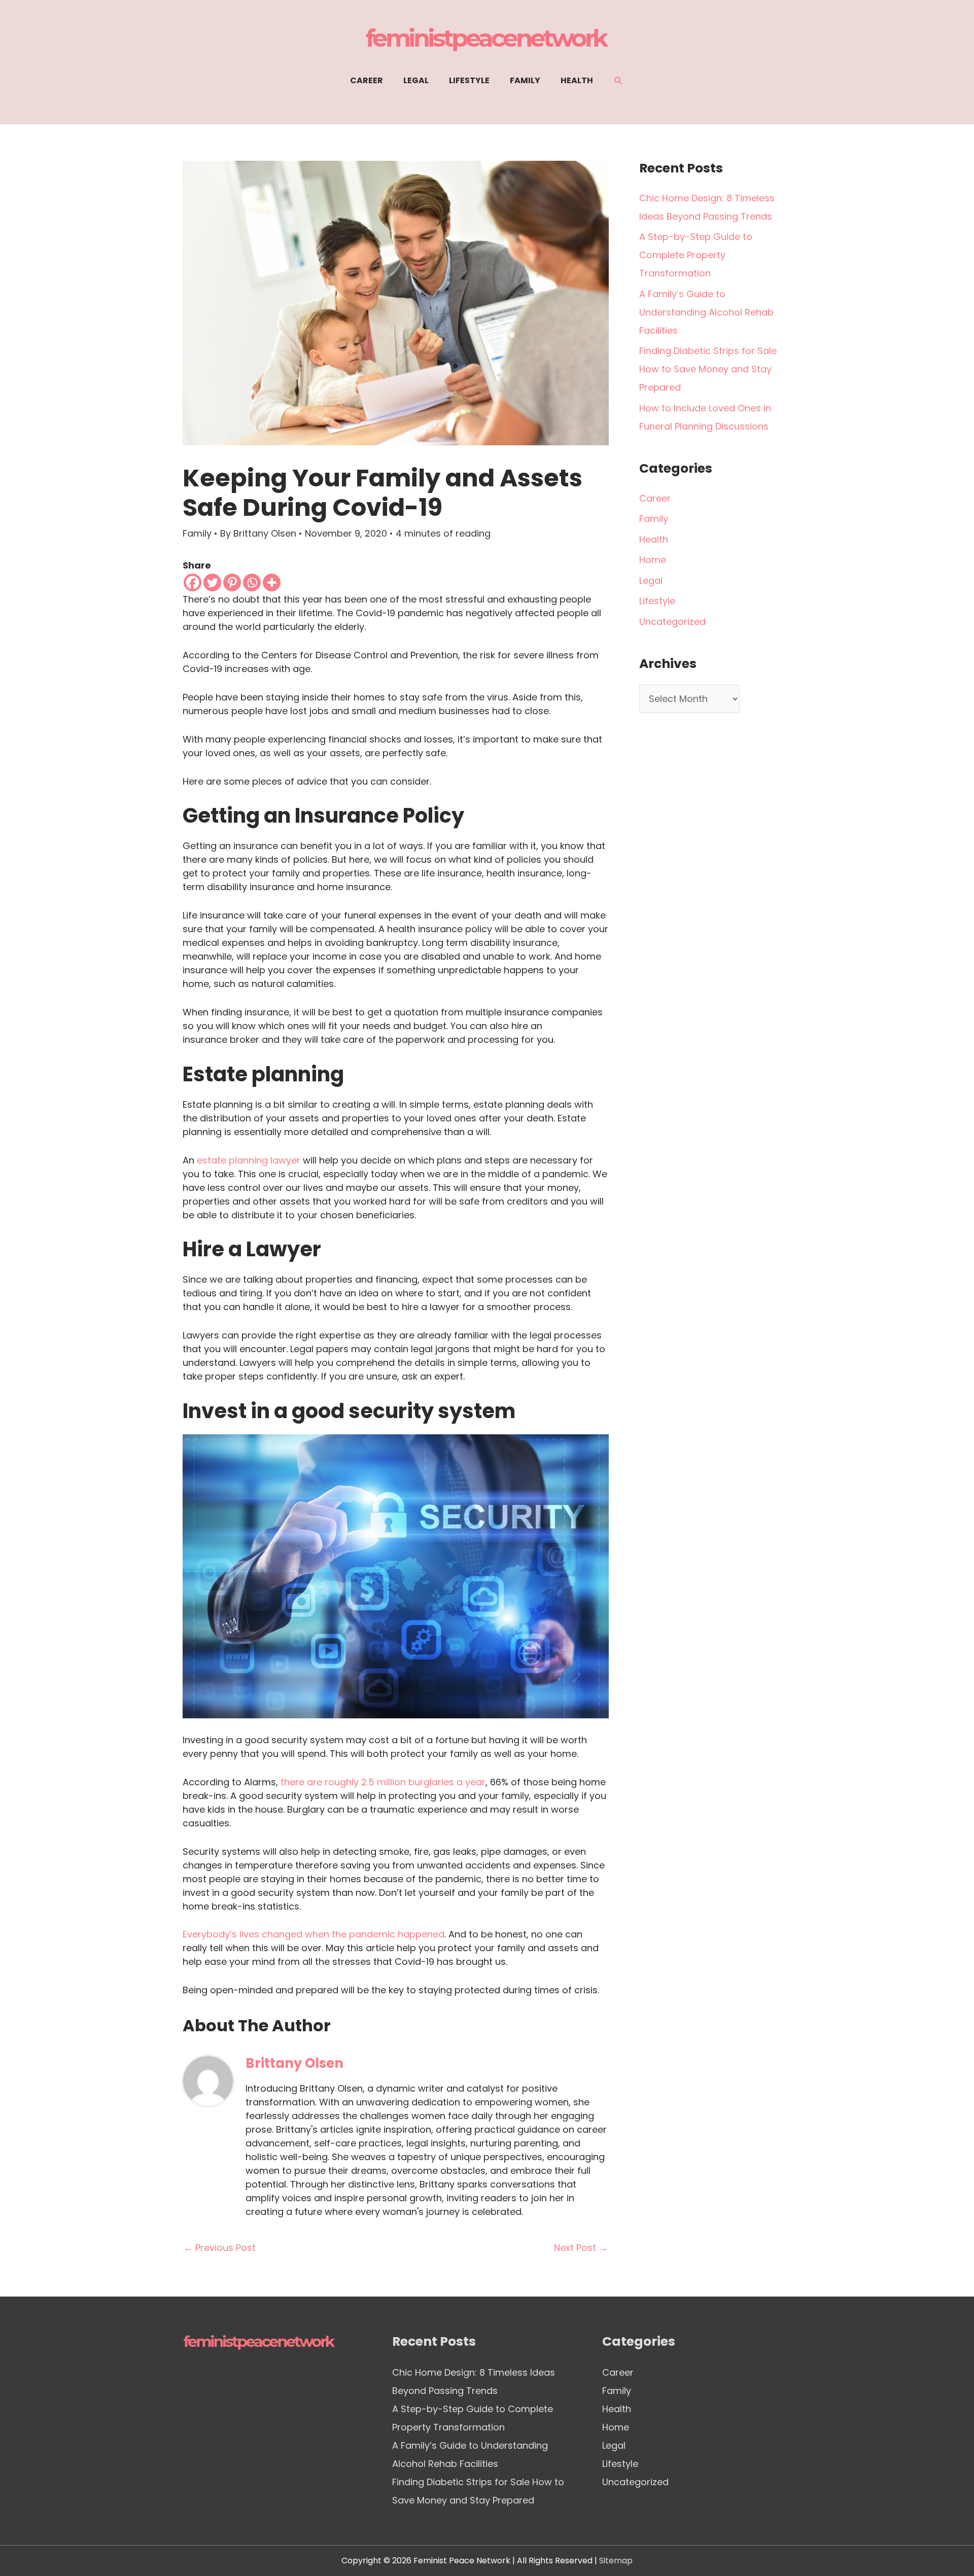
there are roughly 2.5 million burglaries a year (383, 1782)
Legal (651, 580)
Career (655, 498)
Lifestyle (657, 601)
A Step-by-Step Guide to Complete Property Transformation (696, 255)
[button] (619, 81)
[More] (272, 583)
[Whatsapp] (252, 583)
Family (197, 533)
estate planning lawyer (249, 1160)
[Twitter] (212, 583)
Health (654, 539)
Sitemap (616, 2561)
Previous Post (220, 2248)
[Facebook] (193, 583)
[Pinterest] (232, 583)
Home (653, 560)
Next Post (581, 2248)
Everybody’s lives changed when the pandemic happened (314, 1934)
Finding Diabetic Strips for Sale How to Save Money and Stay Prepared (708, 369)
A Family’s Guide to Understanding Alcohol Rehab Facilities (706, 312)
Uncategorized (672, 622)
